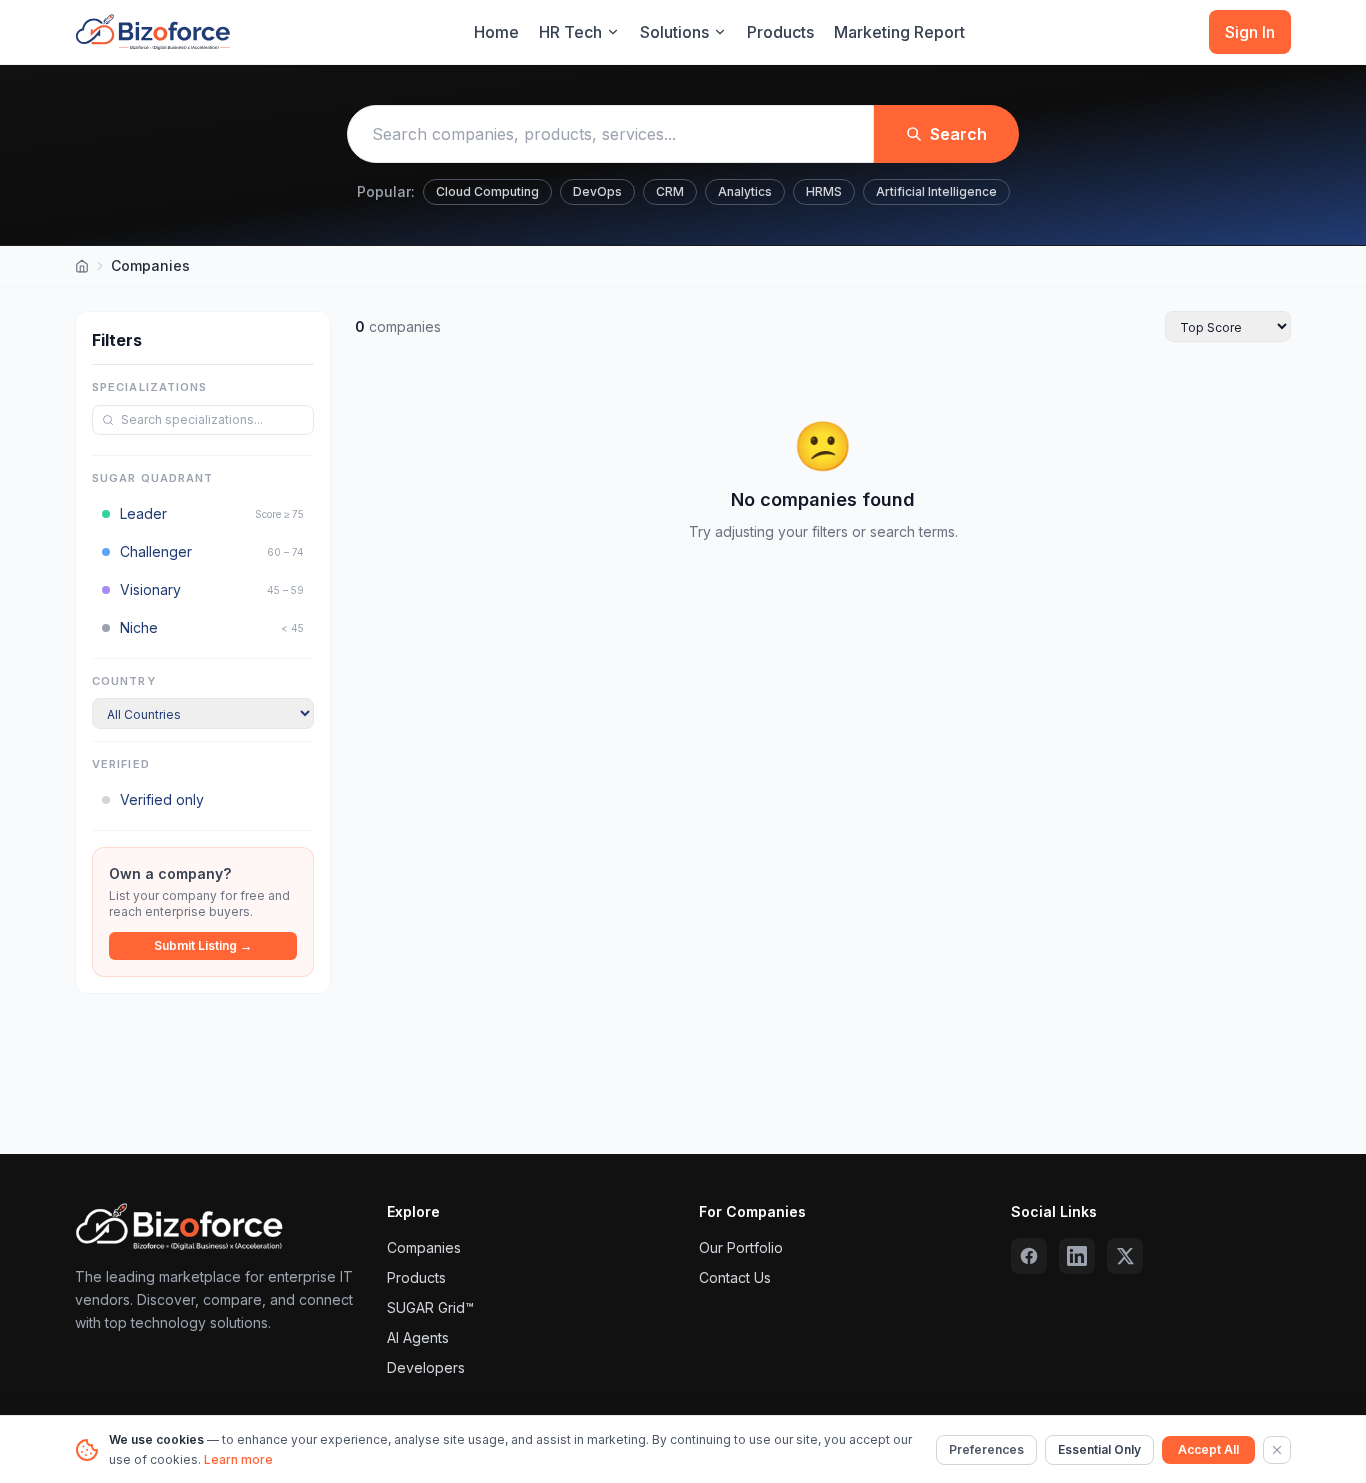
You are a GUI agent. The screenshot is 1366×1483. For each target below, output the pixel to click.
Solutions (674, 32)
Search (958, 134)
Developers (426, 1367)
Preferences (986, 1449)
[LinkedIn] (1077, 1256)
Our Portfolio (741, 1247)
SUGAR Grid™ (430, 1307)
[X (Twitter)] (1125, 1256)
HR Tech (570, 32)
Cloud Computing (487, 191)
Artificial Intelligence (936, 191)
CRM (670, 191)
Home (496, 32)
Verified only (162, 799)
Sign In (1250, 32)
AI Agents (418, 1337)
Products (780, 32)
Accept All (1208, 1449)
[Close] (1277, 1450)
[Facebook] (1029, 1256)
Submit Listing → (203, 945)
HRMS (824, 191)
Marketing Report (899, 32)
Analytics (745, 191)
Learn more (238, 1459)
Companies (424, 1247)
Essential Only (1099, 1449)
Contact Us (735, 1277)
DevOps (597, 191)
